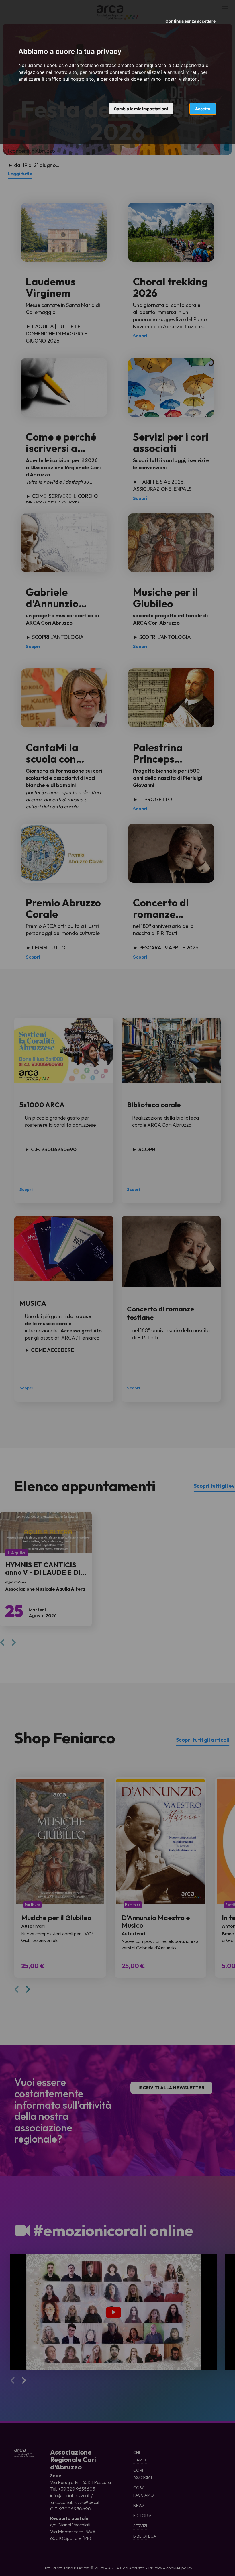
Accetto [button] (203, 109)
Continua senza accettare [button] (190, 21)
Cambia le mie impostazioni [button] (141, 109)
